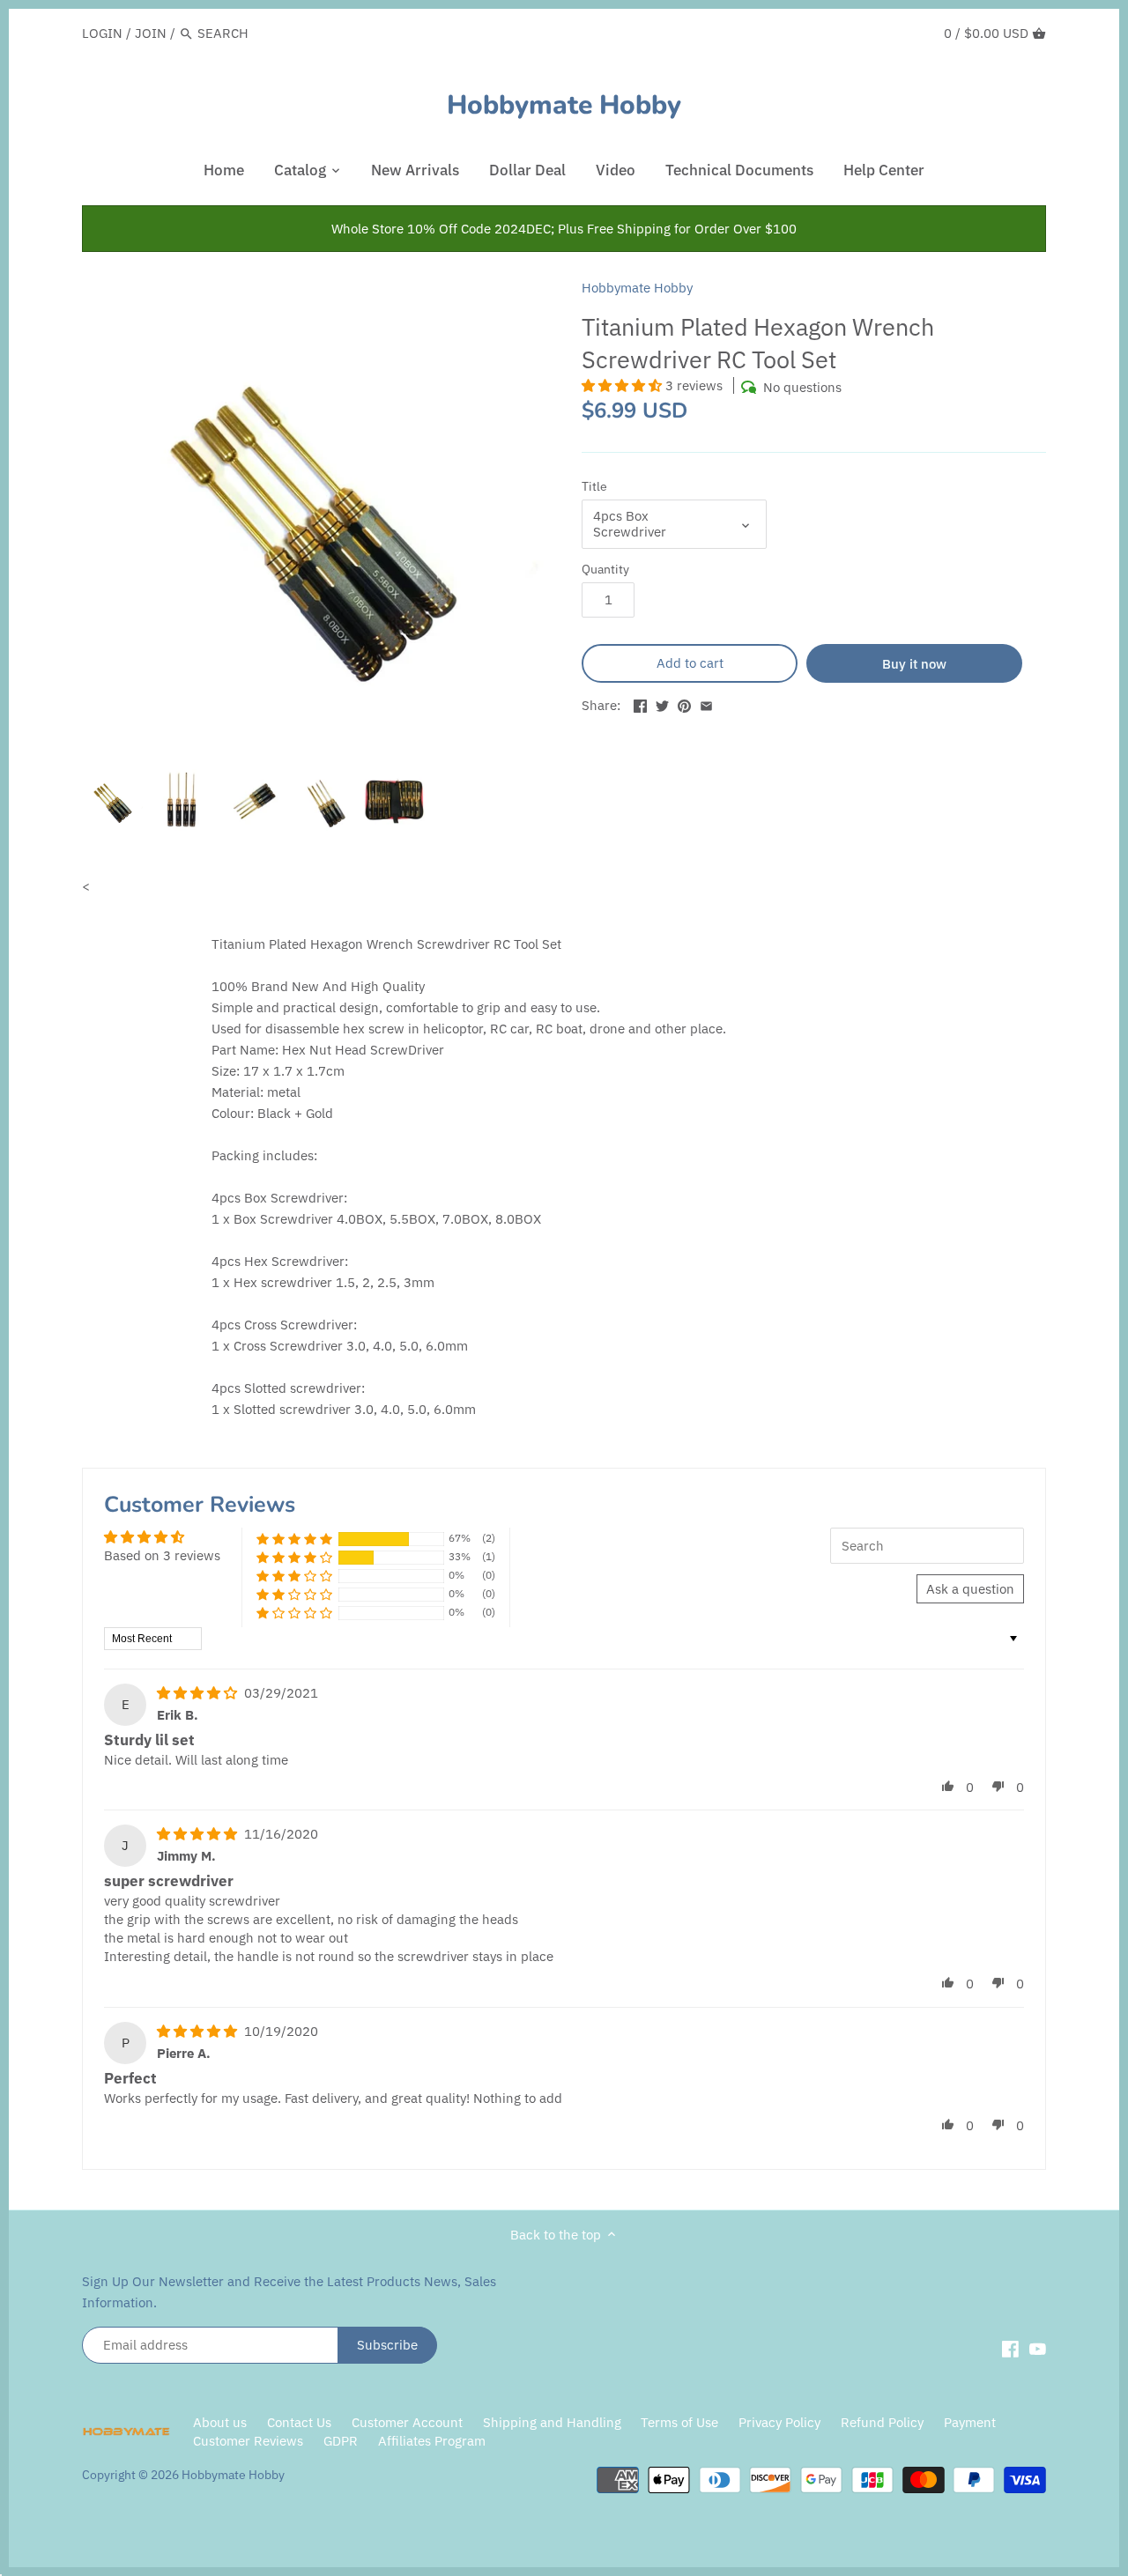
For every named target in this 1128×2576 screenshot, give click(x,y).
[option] (113, 800)
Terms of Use (679, 2422)
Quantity (605, 569)
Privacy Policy (781, 2422)
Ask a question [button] (970, 1589)
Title (594, 486)
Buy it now (914, 664)
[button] (623, 385)
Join (151, 33)
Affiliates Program (432, 2441)
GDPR (341, 2441)
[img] (199, 1693)
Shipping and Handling (552, 2422)
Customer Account (407, 2422)
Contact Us (299, 2422)
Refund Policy (882, 2422)
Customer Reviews (248, 2441)
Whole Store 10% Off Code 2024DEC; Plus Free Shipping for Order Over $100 (564, 229)
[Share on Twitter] (662, 703)
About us (220, 2422)
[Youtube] (1038, 2348)
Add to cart (690, 663)
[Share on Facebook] (640, 703)
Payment (970, 2422)
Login (102, 33)
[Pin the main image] (684, 703)
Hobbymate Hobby (564, 106)
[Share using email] (706, 703)
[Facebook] (1010, 2348)
